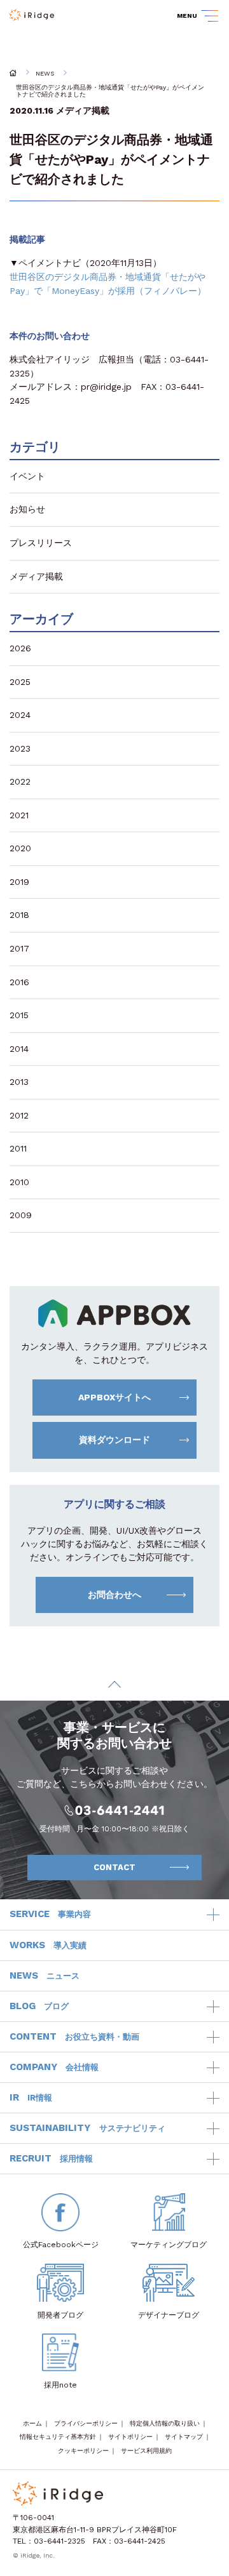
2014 (19, 1049)
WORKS (48, 1945)
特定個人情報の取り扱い (165, 2423)
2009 (21, 1215)
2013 (19, 1082)
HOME (13, 73)
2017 (19, 948)
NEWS (45, 73)
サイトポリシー (130, 2437)
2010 (19, 1182)
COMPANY (54, 2067)
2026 (20, 648)
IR (31, 2097)
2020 (20, 848)
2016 (19, 982)
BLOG (39, 2006)
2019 (19, 882)
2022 (20, 781)
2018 (19, 915)
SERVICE (50, 1914)
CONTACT (114, 1867)
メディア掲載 (83, 110)
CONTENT (74, 2036)
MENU (187, 16)
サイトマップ (184, 2437)
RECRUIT (51, 2158)
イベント (27, 476)
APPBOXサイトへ (114, 1397)
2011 (18, 1148)
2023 (20, 748)
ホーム (32, 2423)
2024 (20, 715)
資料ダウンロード (114, 1440)
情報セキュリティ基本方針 (58, 2437)
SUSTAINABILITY (87, 2128)
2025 (20, 682)
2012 (19, 1115)
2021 (19, 815)
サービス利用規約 (146, 2451)
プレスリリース (41, 543)
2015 (19, 1015)
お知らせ (27, 509)
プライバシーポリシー (86, 2423)
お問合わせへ (114, 1595)
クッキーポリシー (83, 2451)
